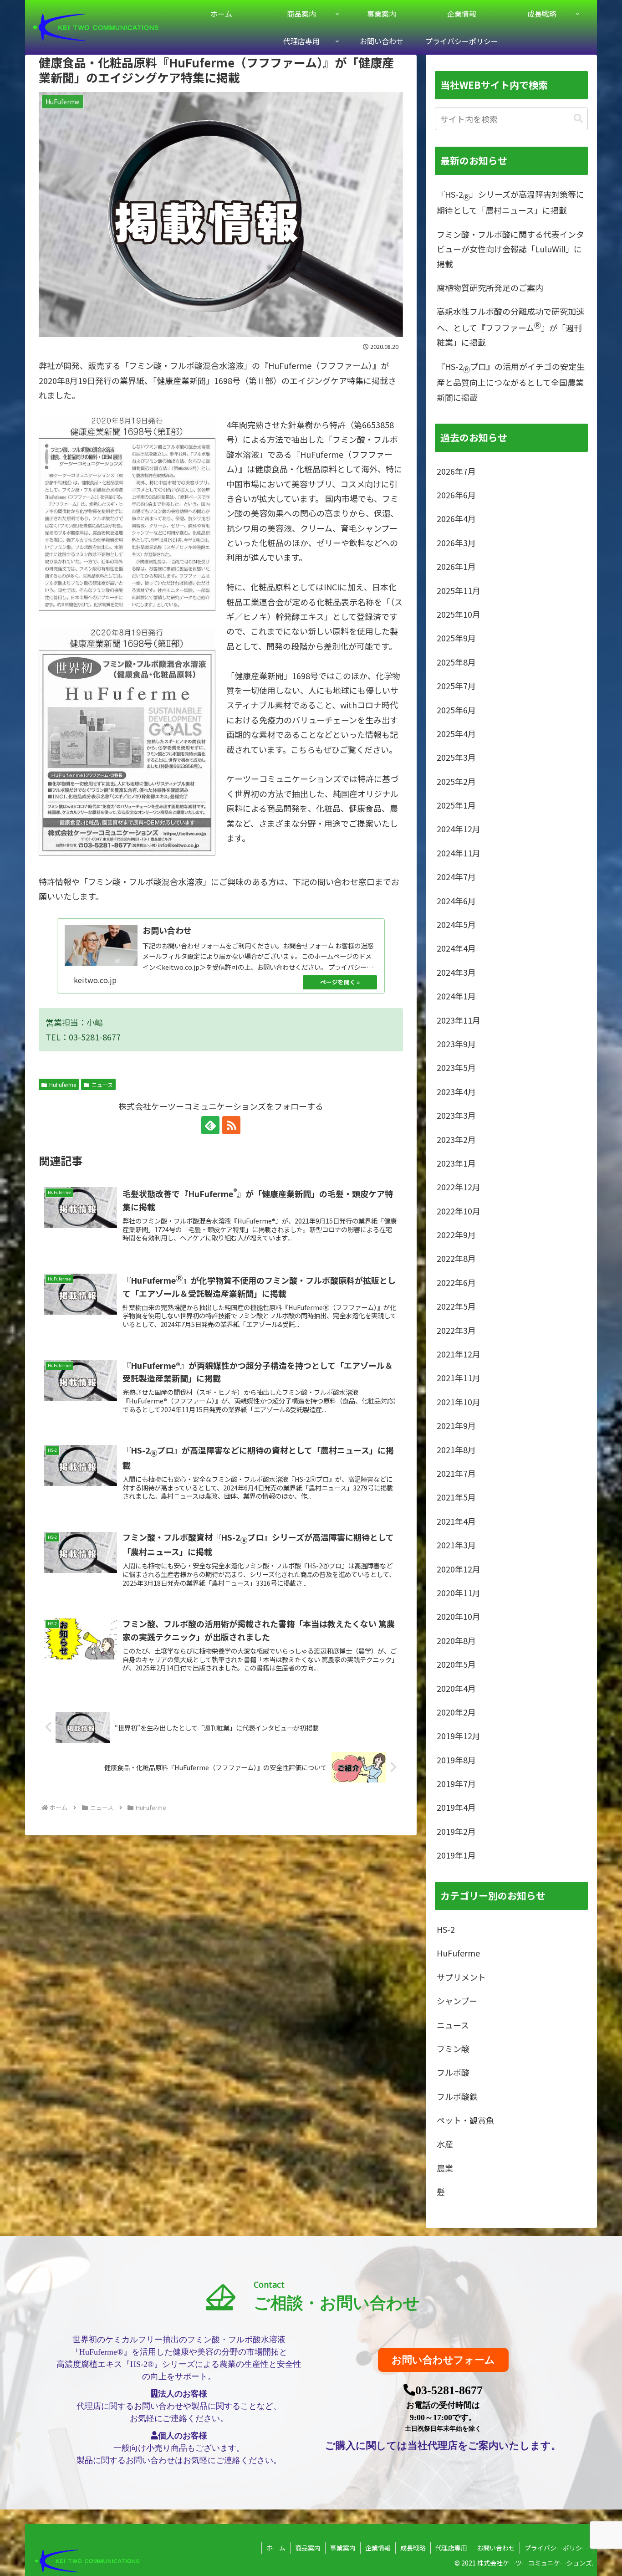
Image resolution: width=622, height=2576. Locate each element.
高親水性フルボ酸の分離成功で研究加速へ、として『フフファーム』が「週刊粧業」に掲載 (510, 327)
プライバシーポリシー (556, 2548)
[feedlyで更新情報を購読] (210, 1125)
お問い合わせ (496, 2548)
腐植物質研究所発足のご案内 (490, 287)
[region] (311, 2373)
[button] (578, 119)
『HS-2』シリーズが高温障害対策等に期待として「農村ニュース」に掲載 (510, 202)
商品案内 (308, 2548)
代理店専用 (451, 2548)
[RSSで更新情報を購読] (231, 1125)
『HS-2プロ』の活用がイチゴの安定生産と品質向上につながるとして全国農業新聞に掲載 (511, 382)
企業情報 (378, 2548)
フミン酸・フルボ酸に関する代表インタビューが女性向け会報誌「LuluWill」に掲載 (510, 249)
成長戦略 (413, 2548)
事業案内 (343, 2548)
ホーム (276, 2548)
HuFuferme (63, 1084)
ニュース (102, 1084)
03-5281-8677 (449, 2390)
